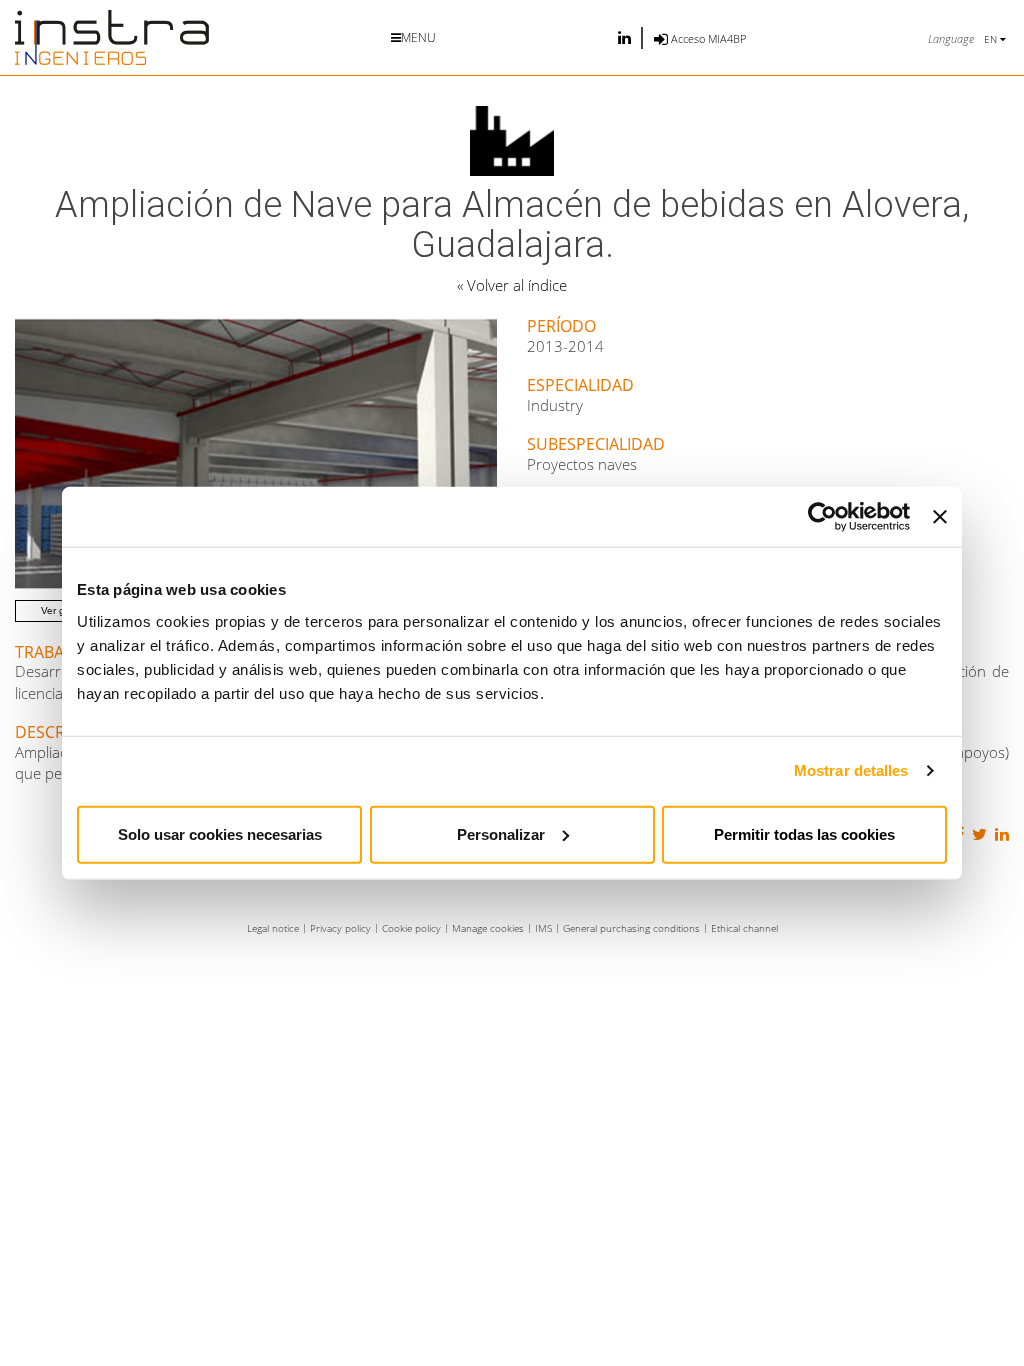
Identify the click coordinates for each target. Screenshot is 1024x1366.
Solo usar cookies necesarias (220, 833)
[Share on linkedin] (999, 835)
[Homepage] (112, 37)
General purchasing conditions (631, 928)
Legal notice (273, 928)
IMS (543, 928)
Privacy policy (340, 928)
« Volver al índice (512, 285)
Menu (418, 37)
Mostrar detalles (851, 770)
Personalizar (501, 833)
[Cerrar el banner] (940, 517)
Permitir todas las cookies (804, 833)
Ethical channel (744, 928)
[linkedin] (624, 37)
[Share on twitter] (977, 835)
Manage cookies (488, 928)
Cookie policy (411, 928)
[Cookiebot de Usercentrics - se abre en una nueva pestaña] (822, 517)
